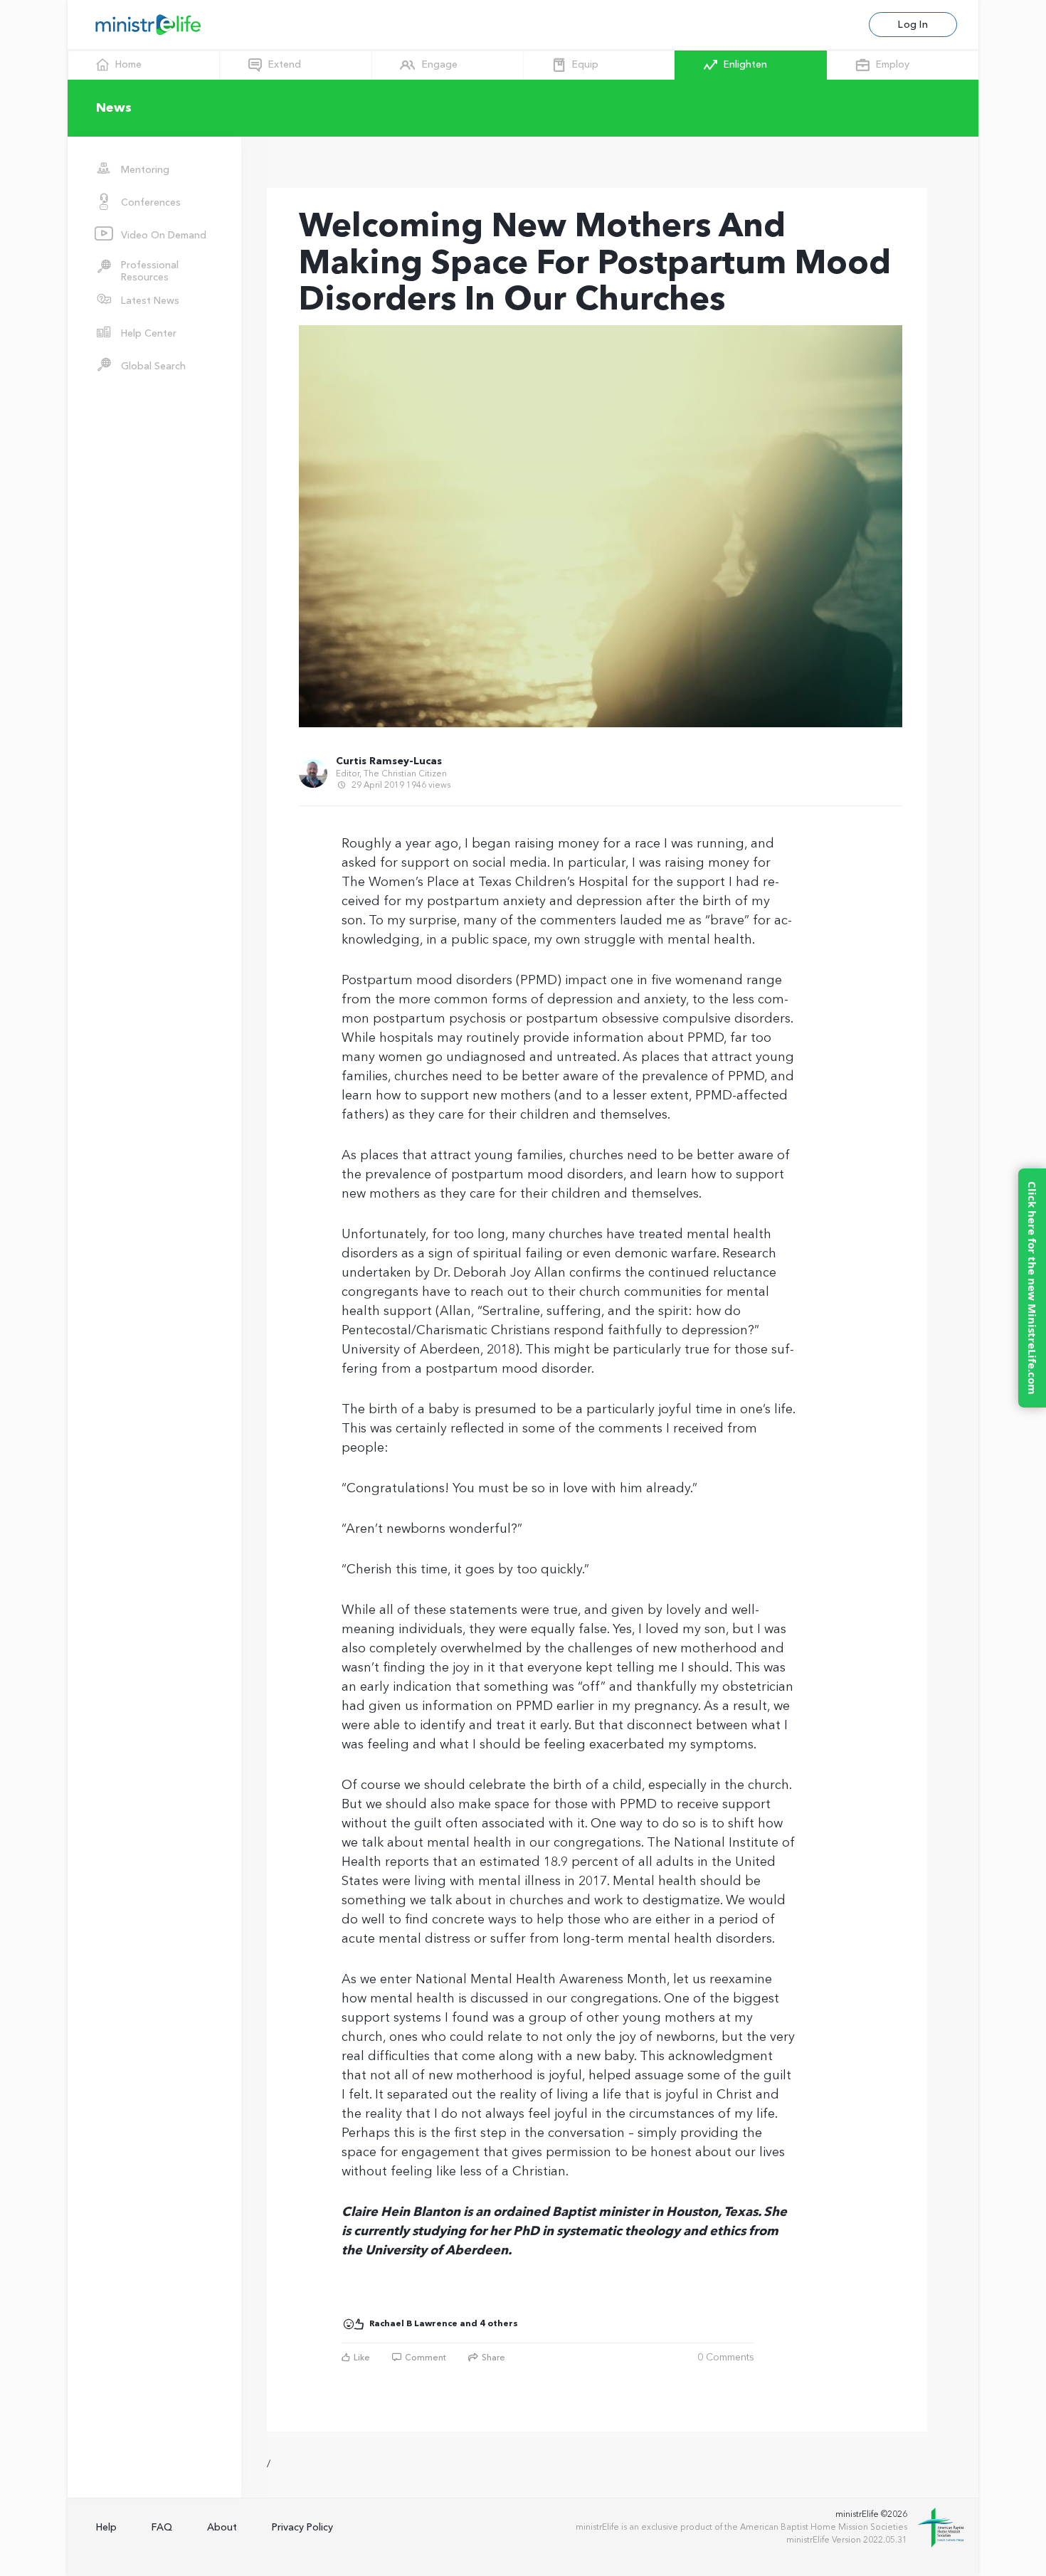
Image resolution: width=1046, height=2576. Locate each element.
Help (106, 2527)
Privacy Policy (302, 2527)
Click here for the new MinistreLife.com (1032, 1288)
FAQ (162, 2527)
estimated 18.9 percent (549, 1862)
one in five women (665, 981)
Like (361, 2358)
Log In (913, 25)
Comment (424, 2358)
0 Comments (726, 2358)
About (222, 2527)
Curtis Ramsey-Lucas (389, 761)
